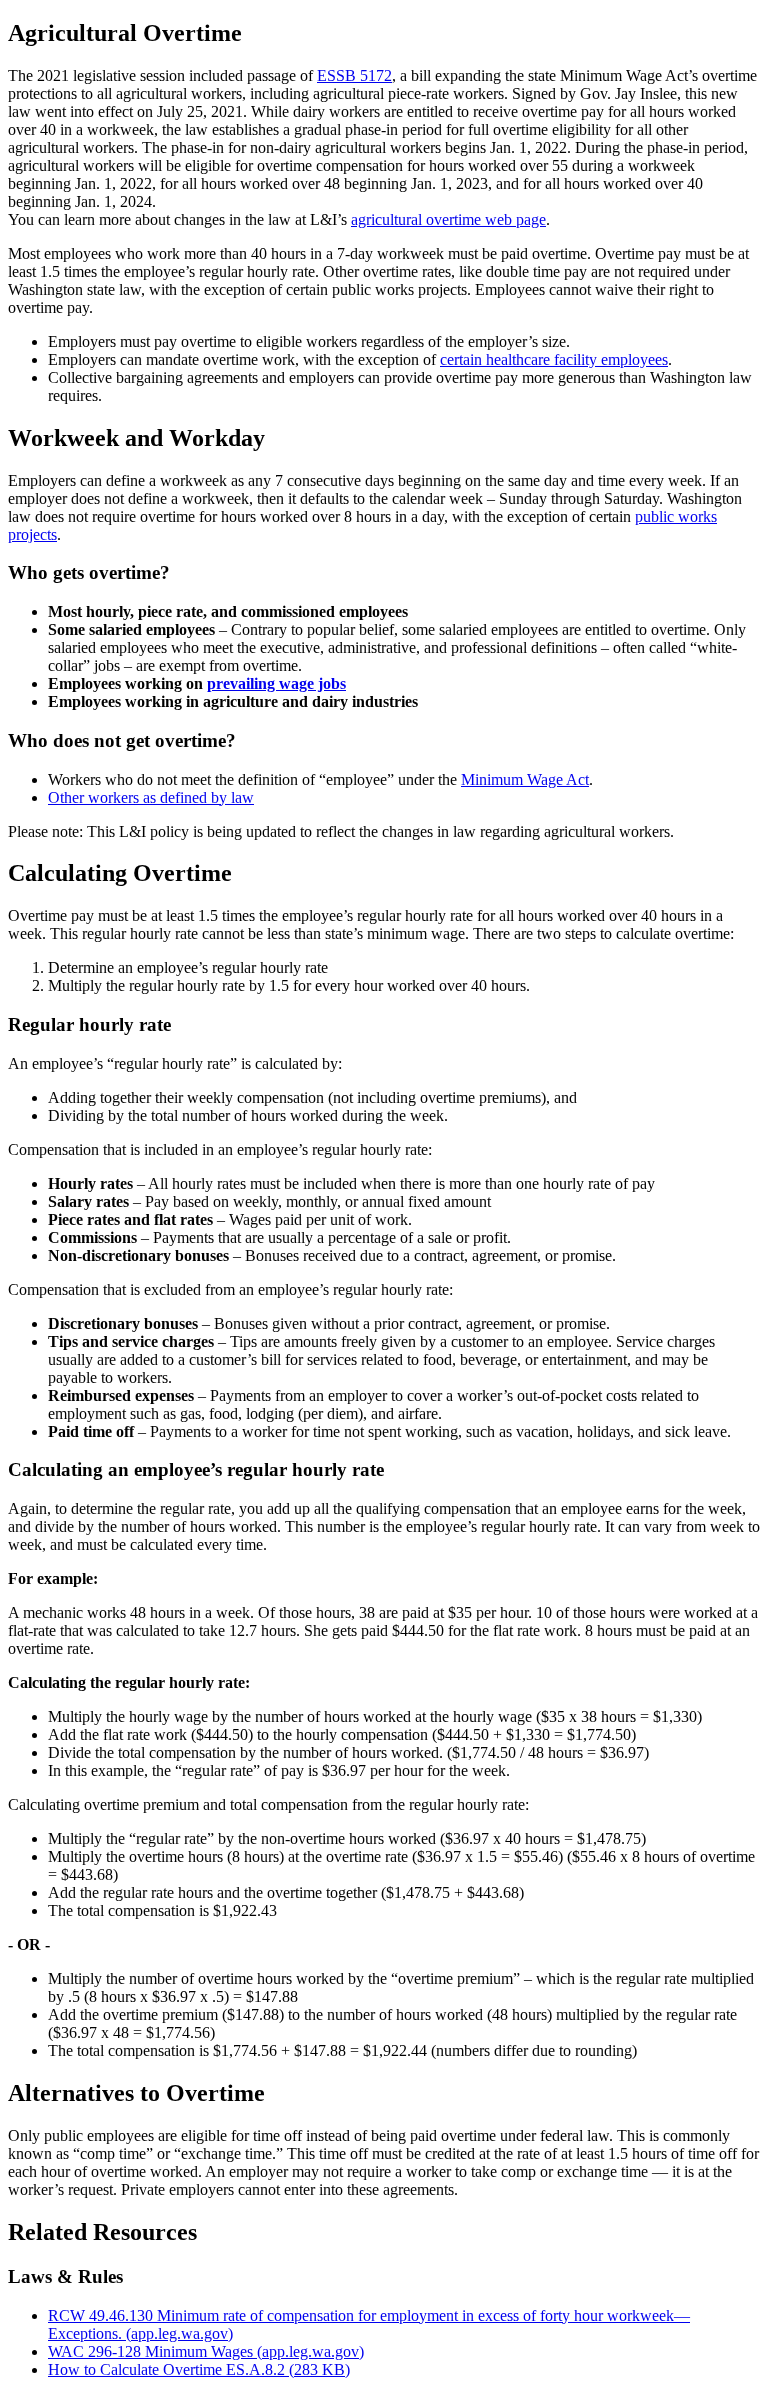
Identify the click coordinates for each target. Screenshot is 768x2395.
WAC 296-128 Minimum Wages (206, 2351)
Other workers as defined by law (151, 797)
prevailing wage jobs (276, 683)
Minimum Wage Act (525, 779)
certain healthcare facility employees (554, 359)
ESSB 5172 (354, 75)
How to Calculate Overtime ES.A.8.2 (199, 2369)
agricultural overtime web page (448, 219)
